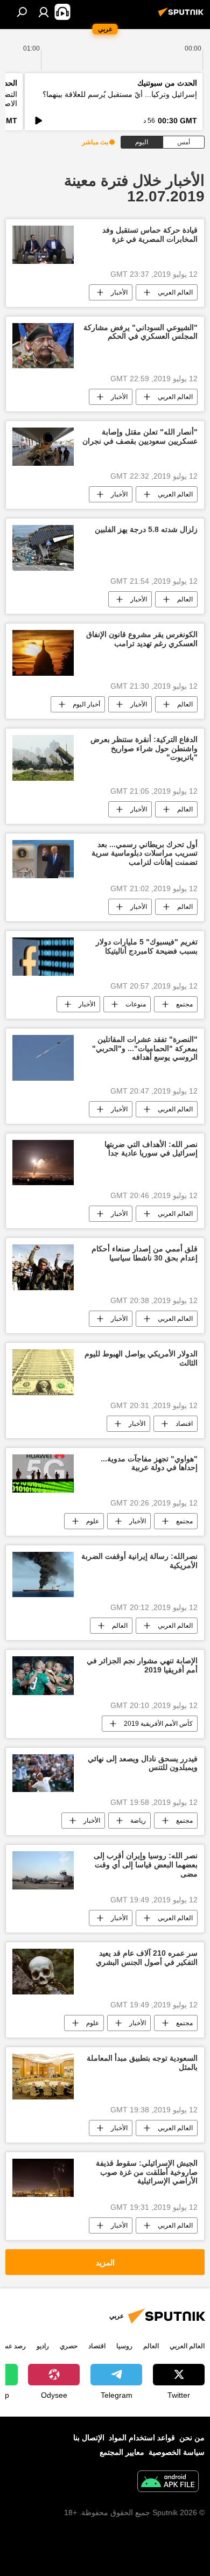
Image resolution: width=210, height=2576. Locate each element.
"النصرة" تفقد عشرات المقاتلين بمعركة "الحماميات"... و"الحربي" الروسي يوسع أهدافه (145, 1048)
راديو (43, 2346)
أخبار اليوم (86, 704)
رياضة (138, 1821)
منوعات (136, 1004)
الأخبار (119, 292)
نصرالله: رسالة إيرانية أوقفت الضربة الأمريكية (139, 1561)
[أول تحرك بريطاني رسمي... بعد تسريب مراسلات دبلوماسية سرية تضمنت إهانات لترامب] (43, 859)
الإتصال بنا (89, 2438)
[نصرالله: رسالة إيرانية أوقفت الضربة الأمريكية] (43, 1574)
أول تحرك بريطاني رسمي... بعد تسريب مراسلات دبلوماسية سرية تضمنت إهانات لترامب (145, 853)
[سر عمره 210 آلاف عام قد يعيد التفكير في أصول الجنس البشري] (43, 1972)
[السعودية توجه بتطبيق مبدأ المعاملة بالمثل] (43, 2077)
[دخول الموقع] (44, 12)
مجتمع (184, 1004)
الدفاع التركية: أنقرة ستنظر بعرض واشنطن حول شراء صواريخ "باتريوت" (144, 748)
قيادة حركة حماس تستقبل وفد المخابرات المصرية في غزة (150, 234)
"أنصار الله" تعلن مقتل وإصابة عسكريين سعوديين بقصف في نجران (140, 436)
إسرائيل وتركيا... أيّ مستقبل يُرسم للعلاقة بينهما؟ (120, 94)
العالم (185, 599)
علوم (93, 1521)
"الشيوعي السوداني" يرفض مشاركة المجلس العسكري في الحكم (141, 332)
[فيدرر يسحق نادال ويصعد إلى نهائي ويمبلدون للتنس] (43, 1773)
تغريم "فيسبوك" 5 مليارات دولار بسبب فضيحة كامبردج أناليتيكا (147, 946)
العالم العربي (175, 292)
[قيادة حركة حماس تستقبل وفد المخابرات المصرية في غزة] (43, 245)
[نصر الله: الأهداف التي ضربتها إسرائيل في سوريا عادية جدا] (43, 1163)
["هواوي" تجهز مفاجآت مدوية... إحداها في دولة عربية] (43, 1473)
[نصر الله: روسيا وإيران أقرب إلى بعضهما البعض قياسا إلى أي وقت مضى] (43, 1870)
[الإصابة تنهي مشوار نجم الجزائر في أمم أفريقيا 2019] (43, 1675)
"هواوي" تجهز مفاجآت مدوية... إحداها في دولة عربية (149, 1463)
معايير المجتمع (122, 2452)
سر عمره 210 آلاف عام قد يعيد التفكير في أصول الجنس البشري (147, 1958)
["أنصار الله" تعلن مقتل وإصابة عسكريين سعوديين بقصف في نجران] (43, 447)
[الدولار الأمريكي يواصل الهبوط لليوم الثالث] (43, 1372)
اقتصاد (184, 1424)
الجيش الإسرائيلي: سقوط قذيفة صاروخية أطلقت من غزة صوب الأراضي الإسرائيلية (147, 2172)
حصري (69, 2346)
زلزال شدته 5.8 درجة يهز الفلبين (146, 529)
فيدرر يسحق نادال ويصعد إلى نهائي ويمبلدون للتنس (143, 1763)
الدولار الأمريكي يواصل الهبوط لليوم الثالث (141, 1358)
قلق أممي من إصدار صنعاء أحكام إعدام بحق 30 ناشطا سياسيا (145, 1253)
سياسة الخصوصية (177, 2452)
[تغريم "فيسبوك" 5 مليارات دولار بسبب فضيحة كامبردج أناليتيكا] (43, 957)
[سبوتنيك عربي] (183, 16)
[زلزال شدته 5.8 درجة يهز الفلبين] (43, 548)
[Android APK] (168, 2483)
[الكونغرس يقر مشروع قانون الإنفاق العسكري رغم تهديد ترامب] (43, 653)
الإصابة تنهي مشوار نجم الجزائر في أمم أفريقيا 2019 (142, 1665)
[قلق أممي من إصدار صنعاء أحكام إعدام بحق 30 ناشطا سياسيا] (43, 1267)
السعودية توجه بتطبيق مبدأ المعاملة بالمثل (142, 2063)
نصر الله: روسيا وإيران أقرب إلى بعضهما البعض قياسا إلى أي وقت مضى (146, 1865)
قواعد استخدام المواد (142, 2438)
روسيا (124, 2346)
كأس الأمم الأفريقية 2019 (158, 1724)
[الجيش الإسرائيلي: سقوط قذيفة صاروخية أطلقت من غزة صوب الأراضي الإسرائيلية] (43, 2178)
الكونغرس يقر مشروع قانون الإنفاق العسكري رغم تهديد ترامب (142, 639)
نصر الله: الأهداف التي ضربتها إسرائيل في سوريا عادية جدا (151, 1149)
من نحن (192, 2438)
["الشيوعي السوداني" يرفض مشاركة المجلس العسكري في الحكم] (43, 346)
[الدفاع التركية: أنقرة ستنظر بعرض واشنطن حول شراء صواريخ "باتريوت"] (43, 758)
